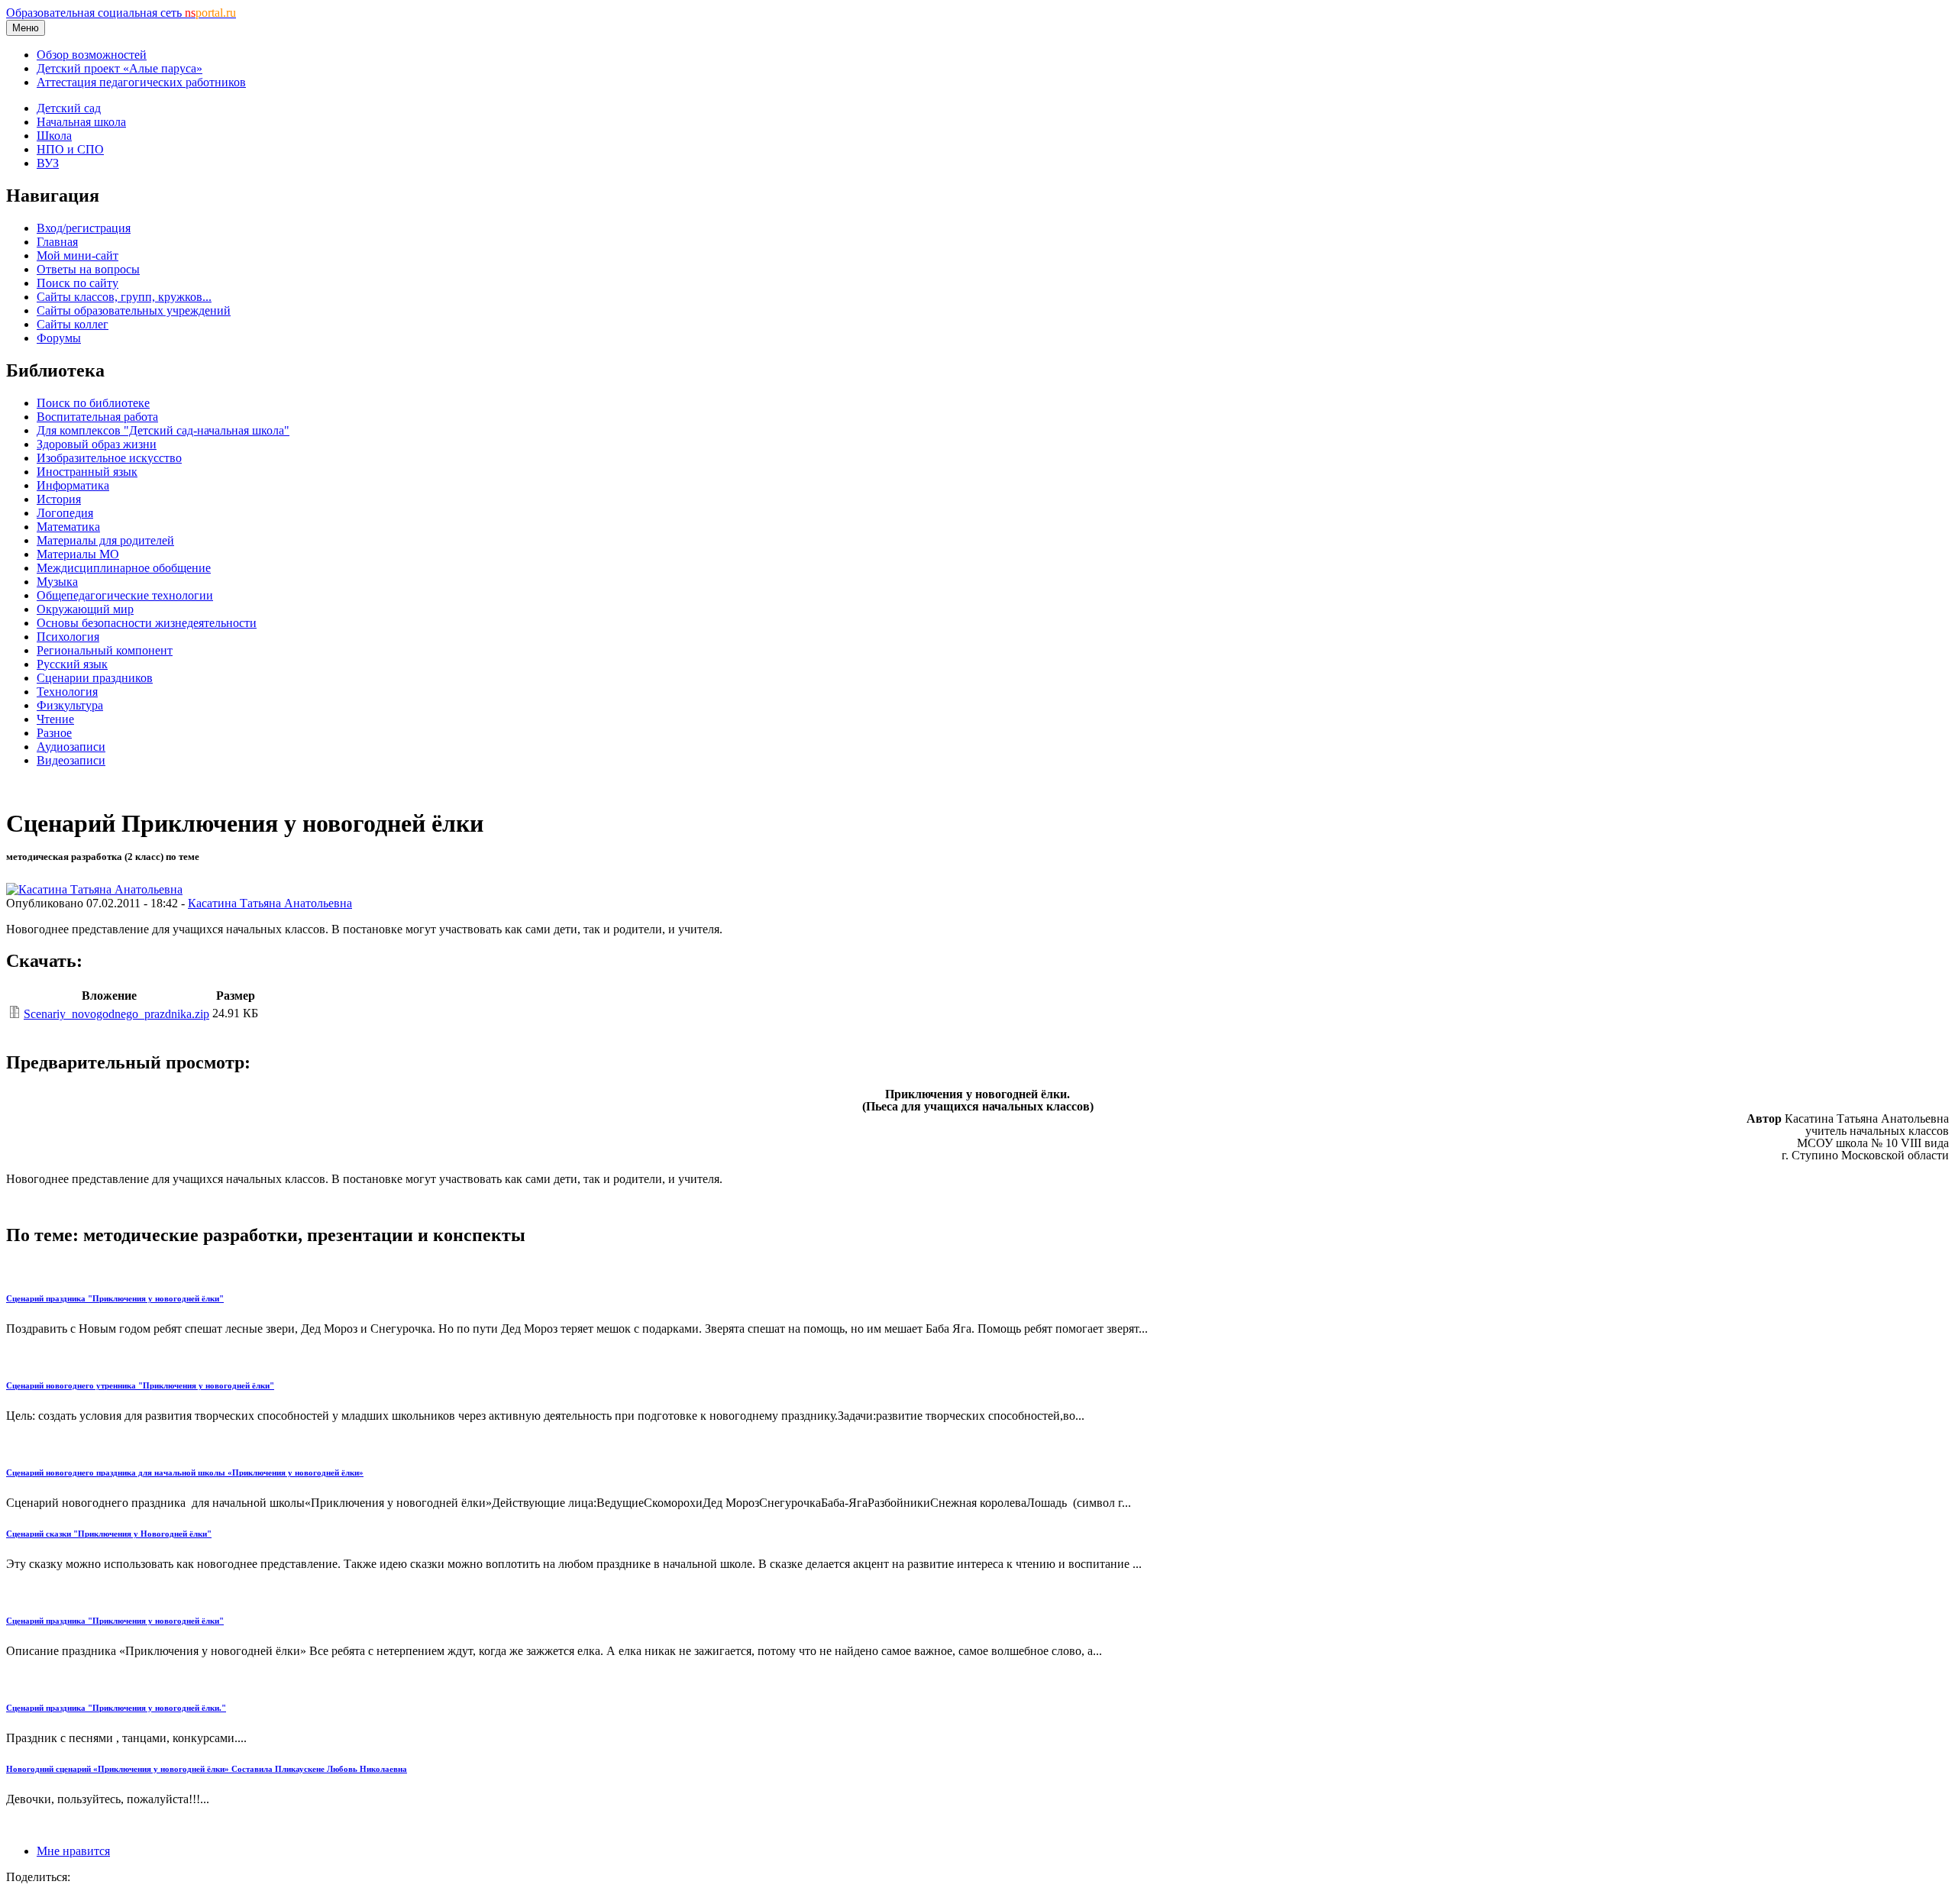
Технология (67, 692)
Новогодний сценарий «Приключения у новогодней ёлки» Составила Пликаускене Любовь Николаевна (207, 1769)
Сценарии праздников (95, 678)
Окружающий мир (85, 609)
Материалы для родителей (105, 540)
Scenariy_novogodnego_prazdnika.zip (116, 1014)
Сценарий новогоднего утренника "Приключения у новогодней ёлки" (140, 1385)
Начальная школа (81, 122)
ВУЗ (48, 163)
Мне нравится (73, 1851)
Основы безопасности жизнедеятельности (147, 623)
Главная (57, 242)
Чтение (55, 719)
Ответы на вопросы (88, 269)
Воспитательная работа (97, 417)
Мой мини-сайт (78, 255)
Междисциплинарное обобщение (124, 568)
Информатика (73, 485)
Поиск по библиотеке (93, 403)
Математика (68, 527)
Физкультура (70, 705)
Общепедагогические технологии (125, 595)
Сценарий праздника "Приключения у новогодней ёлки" (115, 1298)
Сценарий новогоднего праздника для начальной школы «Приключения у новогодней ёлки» (185, 1472)
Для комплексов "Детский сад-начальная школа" (163, 430)
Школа (54, 136)
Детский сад (69, 108)
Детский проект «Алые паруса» (120, 68)
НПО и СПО (70, 149)
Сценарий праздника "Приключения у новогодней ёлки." (116, 1708)
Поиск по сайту (78, 283)
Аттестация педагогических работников (141, 82)
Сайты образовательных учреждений (134, 310)
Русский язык (72, 664)
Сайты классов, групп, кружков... (124, 297)
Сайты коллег (73, 324)
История (59, 499)
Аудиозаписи (71, 747)
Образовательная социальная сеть (121, 13)
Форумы (59, 338)
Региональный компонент (105, 650)
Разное (54, 733)
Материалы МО (78, 554)
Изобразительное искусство (109, 458)
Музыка (57, 582)
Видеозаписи (71, 760)
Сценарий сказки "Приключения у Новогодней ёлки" (109, 1534)
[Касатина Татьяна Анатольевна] (94, 889)
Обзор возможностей (92, 55)
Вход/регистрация (84, 228)
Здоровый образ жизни (97, 444)
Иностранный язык (87, 472)
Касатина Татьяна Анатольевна (270, 903)
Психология (68, 637)
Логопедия (65, 513)
